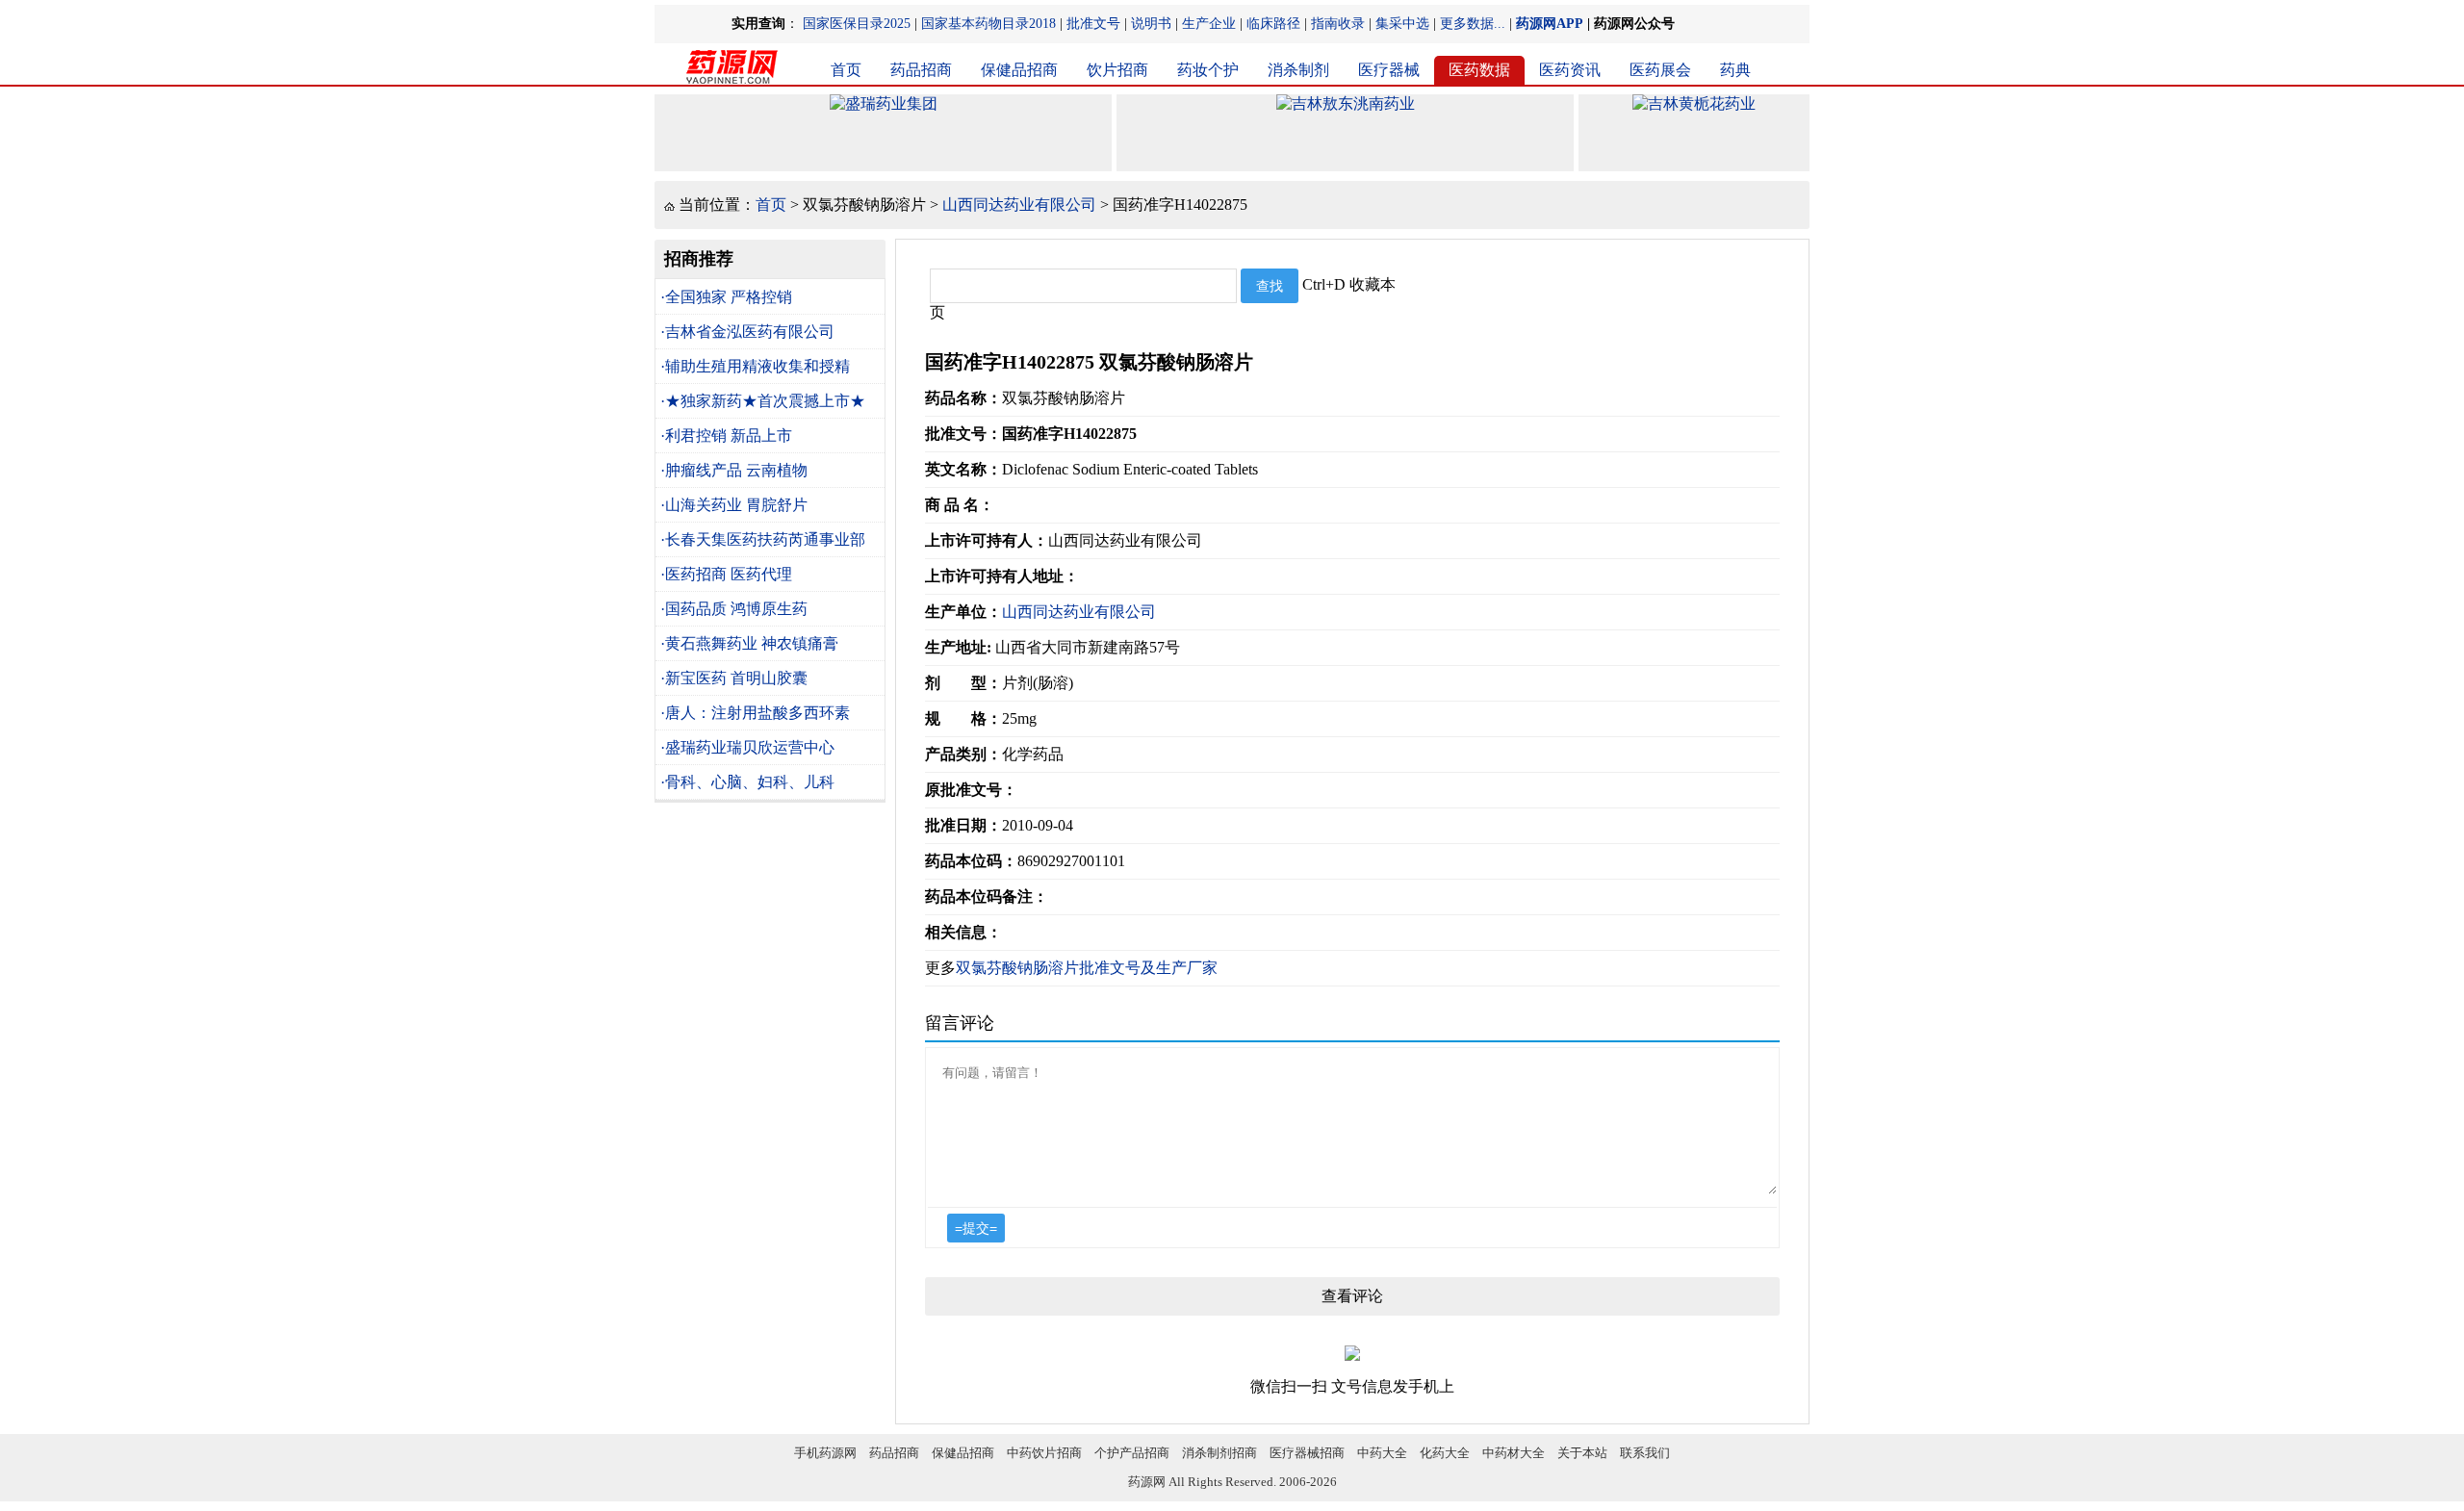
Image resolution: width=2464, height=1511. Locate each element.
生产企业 (1209, 24)
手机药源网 (825, 1453)
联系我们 (1645, 1453)
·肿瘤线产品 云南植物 (734, 470)
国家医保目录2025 (857, 24)
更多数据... (1473, 24)
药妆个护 (1208, 70)
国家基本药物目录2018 (988, 24)
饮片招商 (1117, 70)
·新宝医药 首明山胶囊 (734, 678)
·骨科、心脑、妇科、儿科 (747, 782)
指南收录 (1338, 24)
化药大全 (1445, 1453)
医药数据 (1479, 70)
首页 (846, 70)
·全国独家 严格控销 (726, 297)
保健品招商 (1019, 70)
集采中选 (1402, 24)
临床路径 (1273, 24)
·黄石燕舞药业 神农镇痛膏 (749, 643)
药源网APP (1550, 24)
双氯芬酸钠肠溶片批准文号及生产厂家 (1087, 968)
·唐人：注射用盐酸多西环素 (755, 713)
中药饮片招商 (1044, 1453)
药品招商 (921, 70)
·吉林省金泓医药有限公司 (747, 332)
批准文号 (1093, 24)
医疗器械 (1389, 70)
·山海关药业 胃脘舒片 (734, 505)
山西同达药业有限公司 (1019, 205)
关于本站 (1582, 1453)
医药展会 (1660, 70)
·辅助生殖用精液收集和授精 (755, 366)
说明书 (1151, 24)
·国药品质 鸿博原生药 (734, 609)
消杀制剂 (1298, 70)
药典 (1735, 70)
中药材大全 (1514, 1453)
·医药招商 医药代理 (726, 574)
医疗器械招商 (1307, 1453)
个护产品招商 (1132, 1453)
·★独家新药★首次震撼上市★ (763, 401)
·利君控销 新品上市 (726, 435)
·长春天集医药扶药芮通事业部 (763, 539)
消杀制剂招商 (1219, 1453)
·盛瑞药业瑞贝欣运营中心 (747, 747)
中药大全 (1382, 1453)
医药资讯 (1570, 70)
